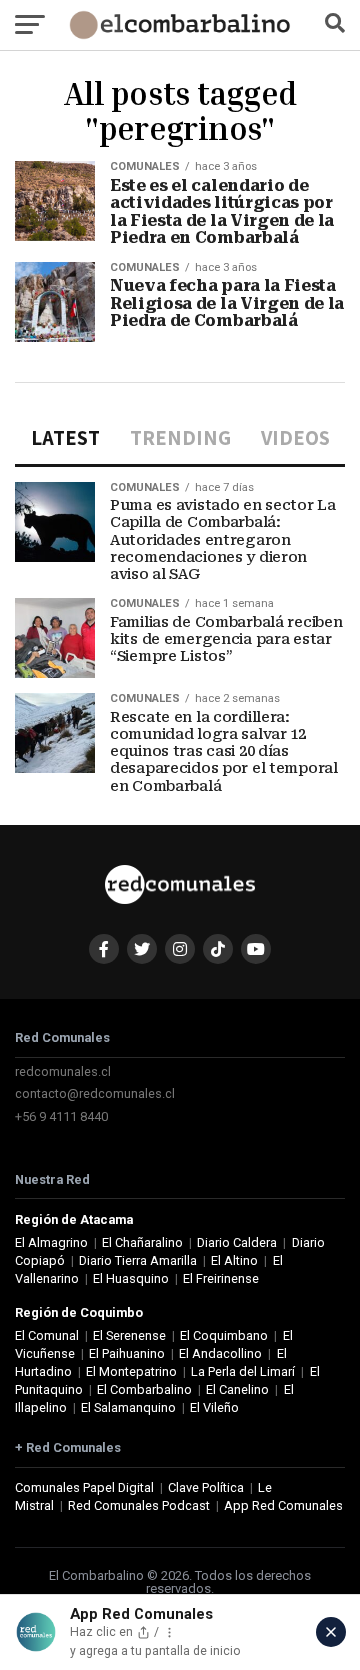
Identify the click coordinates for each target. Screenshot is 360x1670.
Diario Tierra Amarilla (138, 1260)
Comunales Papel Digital (84, 1487)
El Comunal (47, 1335)
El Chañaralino (142, 1242)
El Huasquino (131, 1278)
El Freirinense (221, 1278)
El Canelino (237, 1389)
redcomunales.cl (63, 1071)
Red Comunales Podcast (139, 1505)
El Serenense (129, 1335)
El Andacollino (220, 1353)
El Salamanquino (128, 1407)
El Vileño (214, 1407)
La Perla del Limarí (243, 1371)
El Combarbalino (144, 1389)
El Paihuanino (127, 1353)
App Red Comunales (283, 1505)
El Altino (234, 1260)
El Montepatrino (131, 1371)
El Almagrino (51, 1242)
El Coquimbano (224, 1335)
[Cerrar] (331, 1632)
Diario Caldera (237, 1242)
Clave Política (206, 1487)
